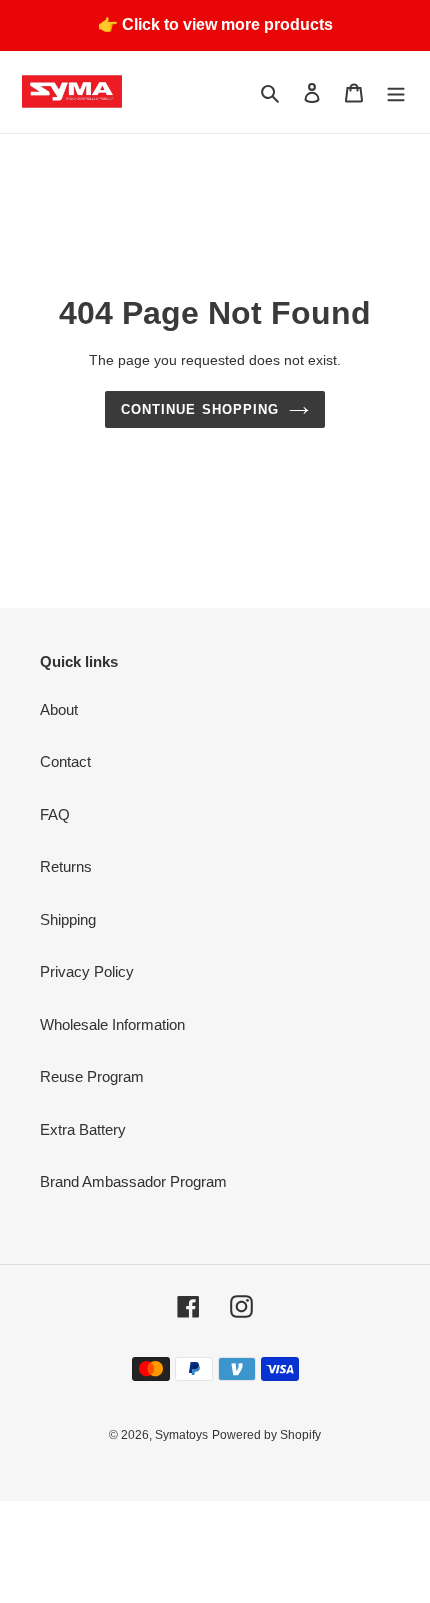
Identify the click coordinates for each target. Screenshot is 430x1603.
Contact (65, 761)
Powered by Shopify (266, 1435)
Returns (66, 866)
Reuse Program (92, 1076)
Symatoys (181, 1435)
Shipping (68, 919)
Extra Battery (83, 1129)
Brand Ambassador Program (133, 1181)
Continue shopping (200, 409)
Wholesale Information (112, 1024)
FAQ (55, 814)
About (59, 709)
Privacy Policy (87, 971)
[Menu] (396, 92)
